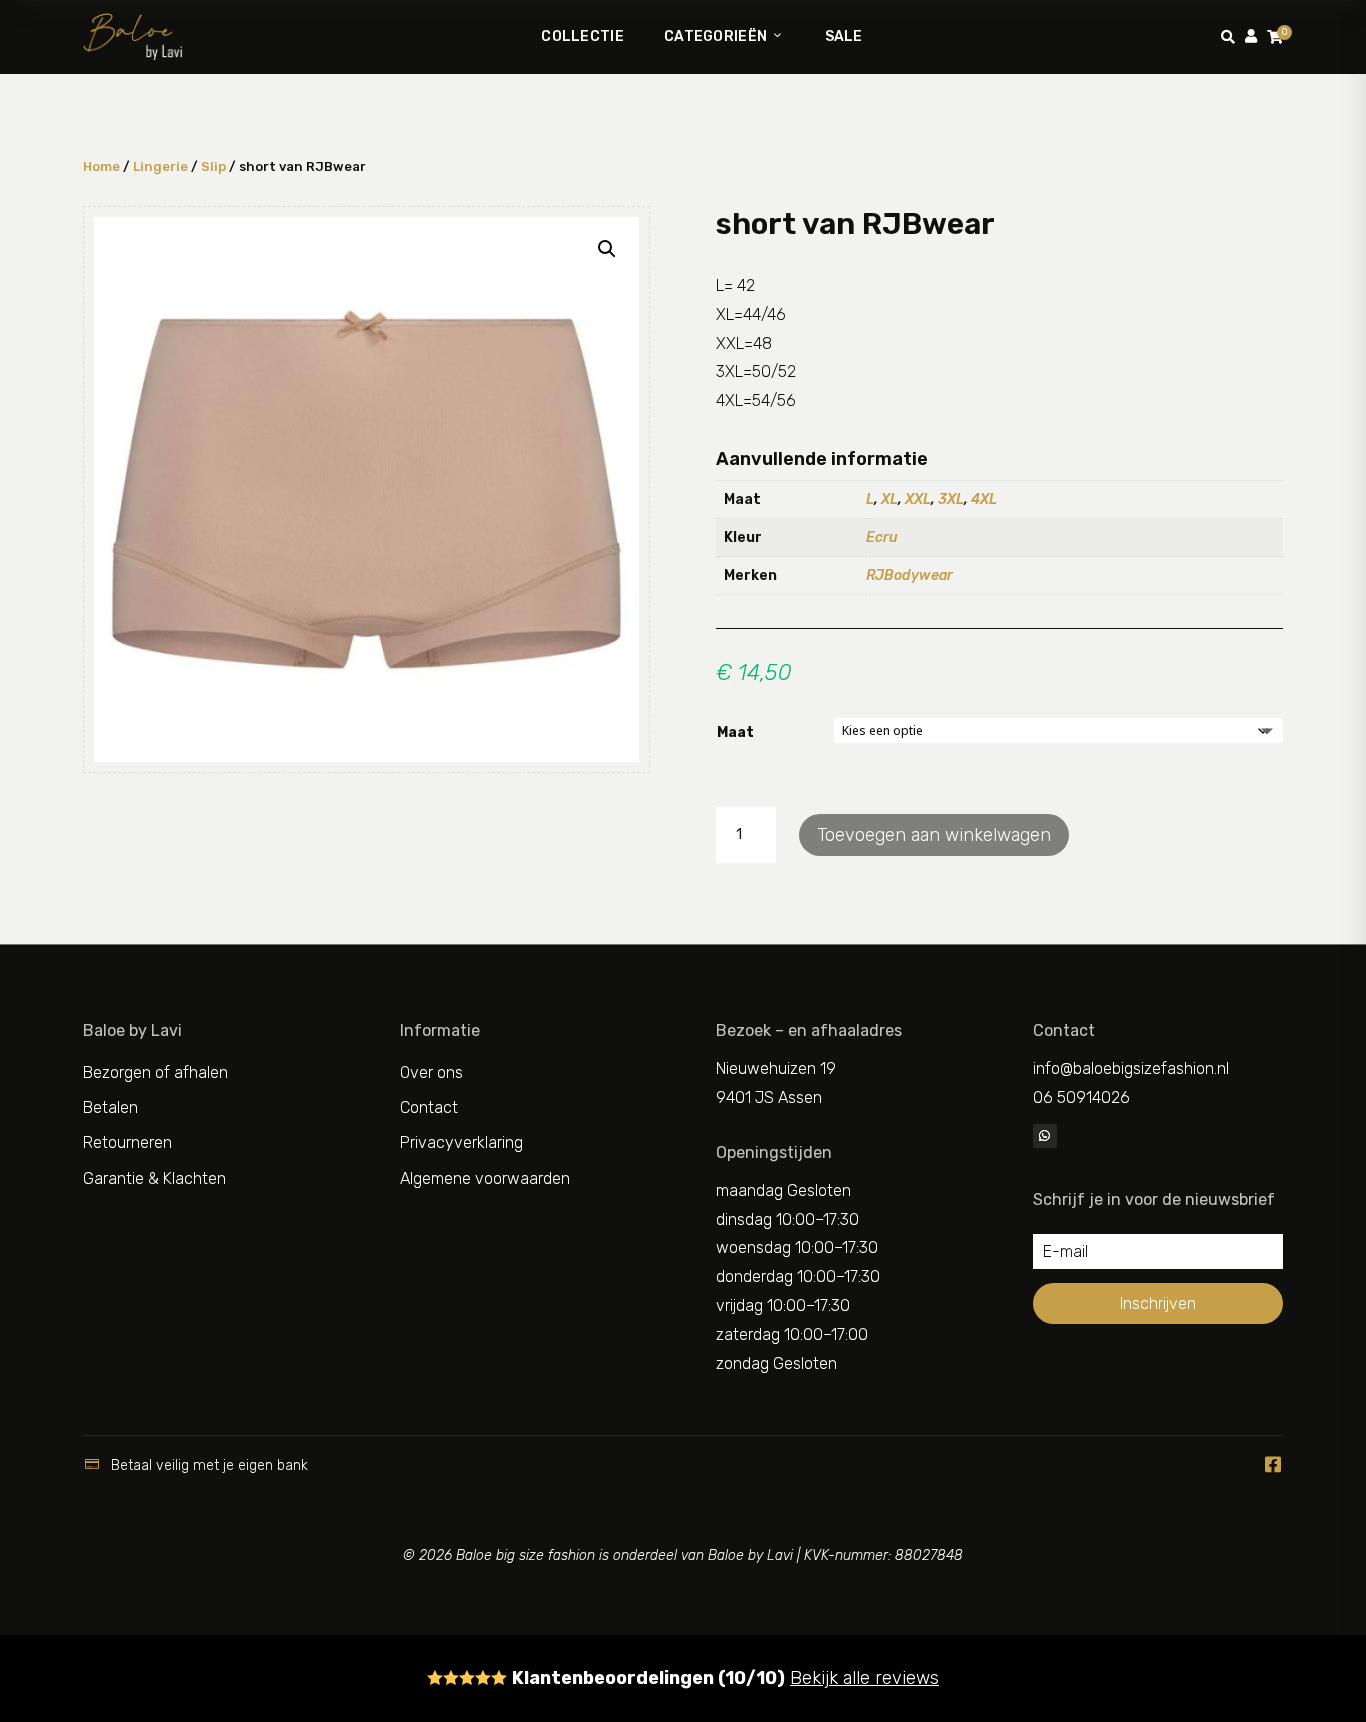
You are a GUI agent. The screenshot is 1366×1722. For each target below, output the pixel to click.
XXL (918, 499)
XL (889, 499)
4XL (984, 499)
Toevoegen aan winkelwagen (934, 835)
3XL (951, 499)
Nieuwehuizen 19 (776, 1068)
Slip (213, 166)
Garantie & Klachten (154, 1178)
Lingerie (160, 166)
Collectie (582, 36)
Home (101, 166)
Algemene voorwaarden (485, 1178)
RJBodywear (909, 575)
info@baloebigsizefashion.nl (1131, 1068)
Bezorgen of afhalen (155, 1072)
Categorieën (715, 36)
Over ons (431, 1072)
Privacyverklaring (461, 1142)
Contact (429, 1107)
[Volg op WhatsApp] (1045, 1136)
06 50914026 (1081, 1097)
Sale (844, 36)
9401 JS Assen (769, 1097)
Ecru (882, 537)
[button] (607, 249)
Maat (735, 732)
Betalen (110, 1107)
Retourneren (127, 1142)
